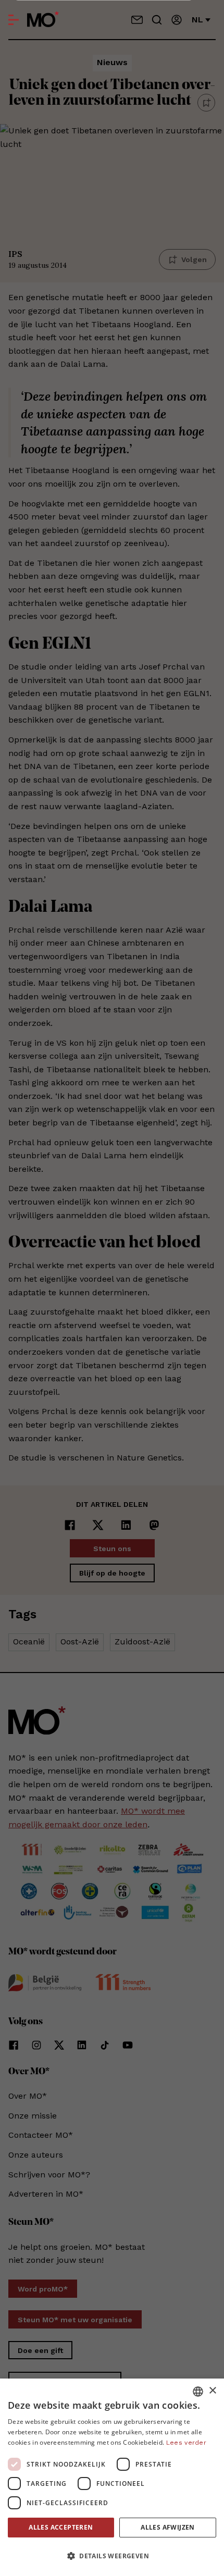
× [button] (212, 2391)
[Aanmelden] (177, 20)
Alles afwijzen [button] (168, 2527)
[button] (112, 2556)
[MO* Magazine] (43, 20)
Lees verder (186, 2443)
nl (197, 20)
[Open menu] (14, 20)
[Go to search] (157, 20)
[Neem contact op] (137, 20)
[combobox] (198, 2392)
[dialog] (112, 2477)
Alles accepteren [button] (61, 2527)
